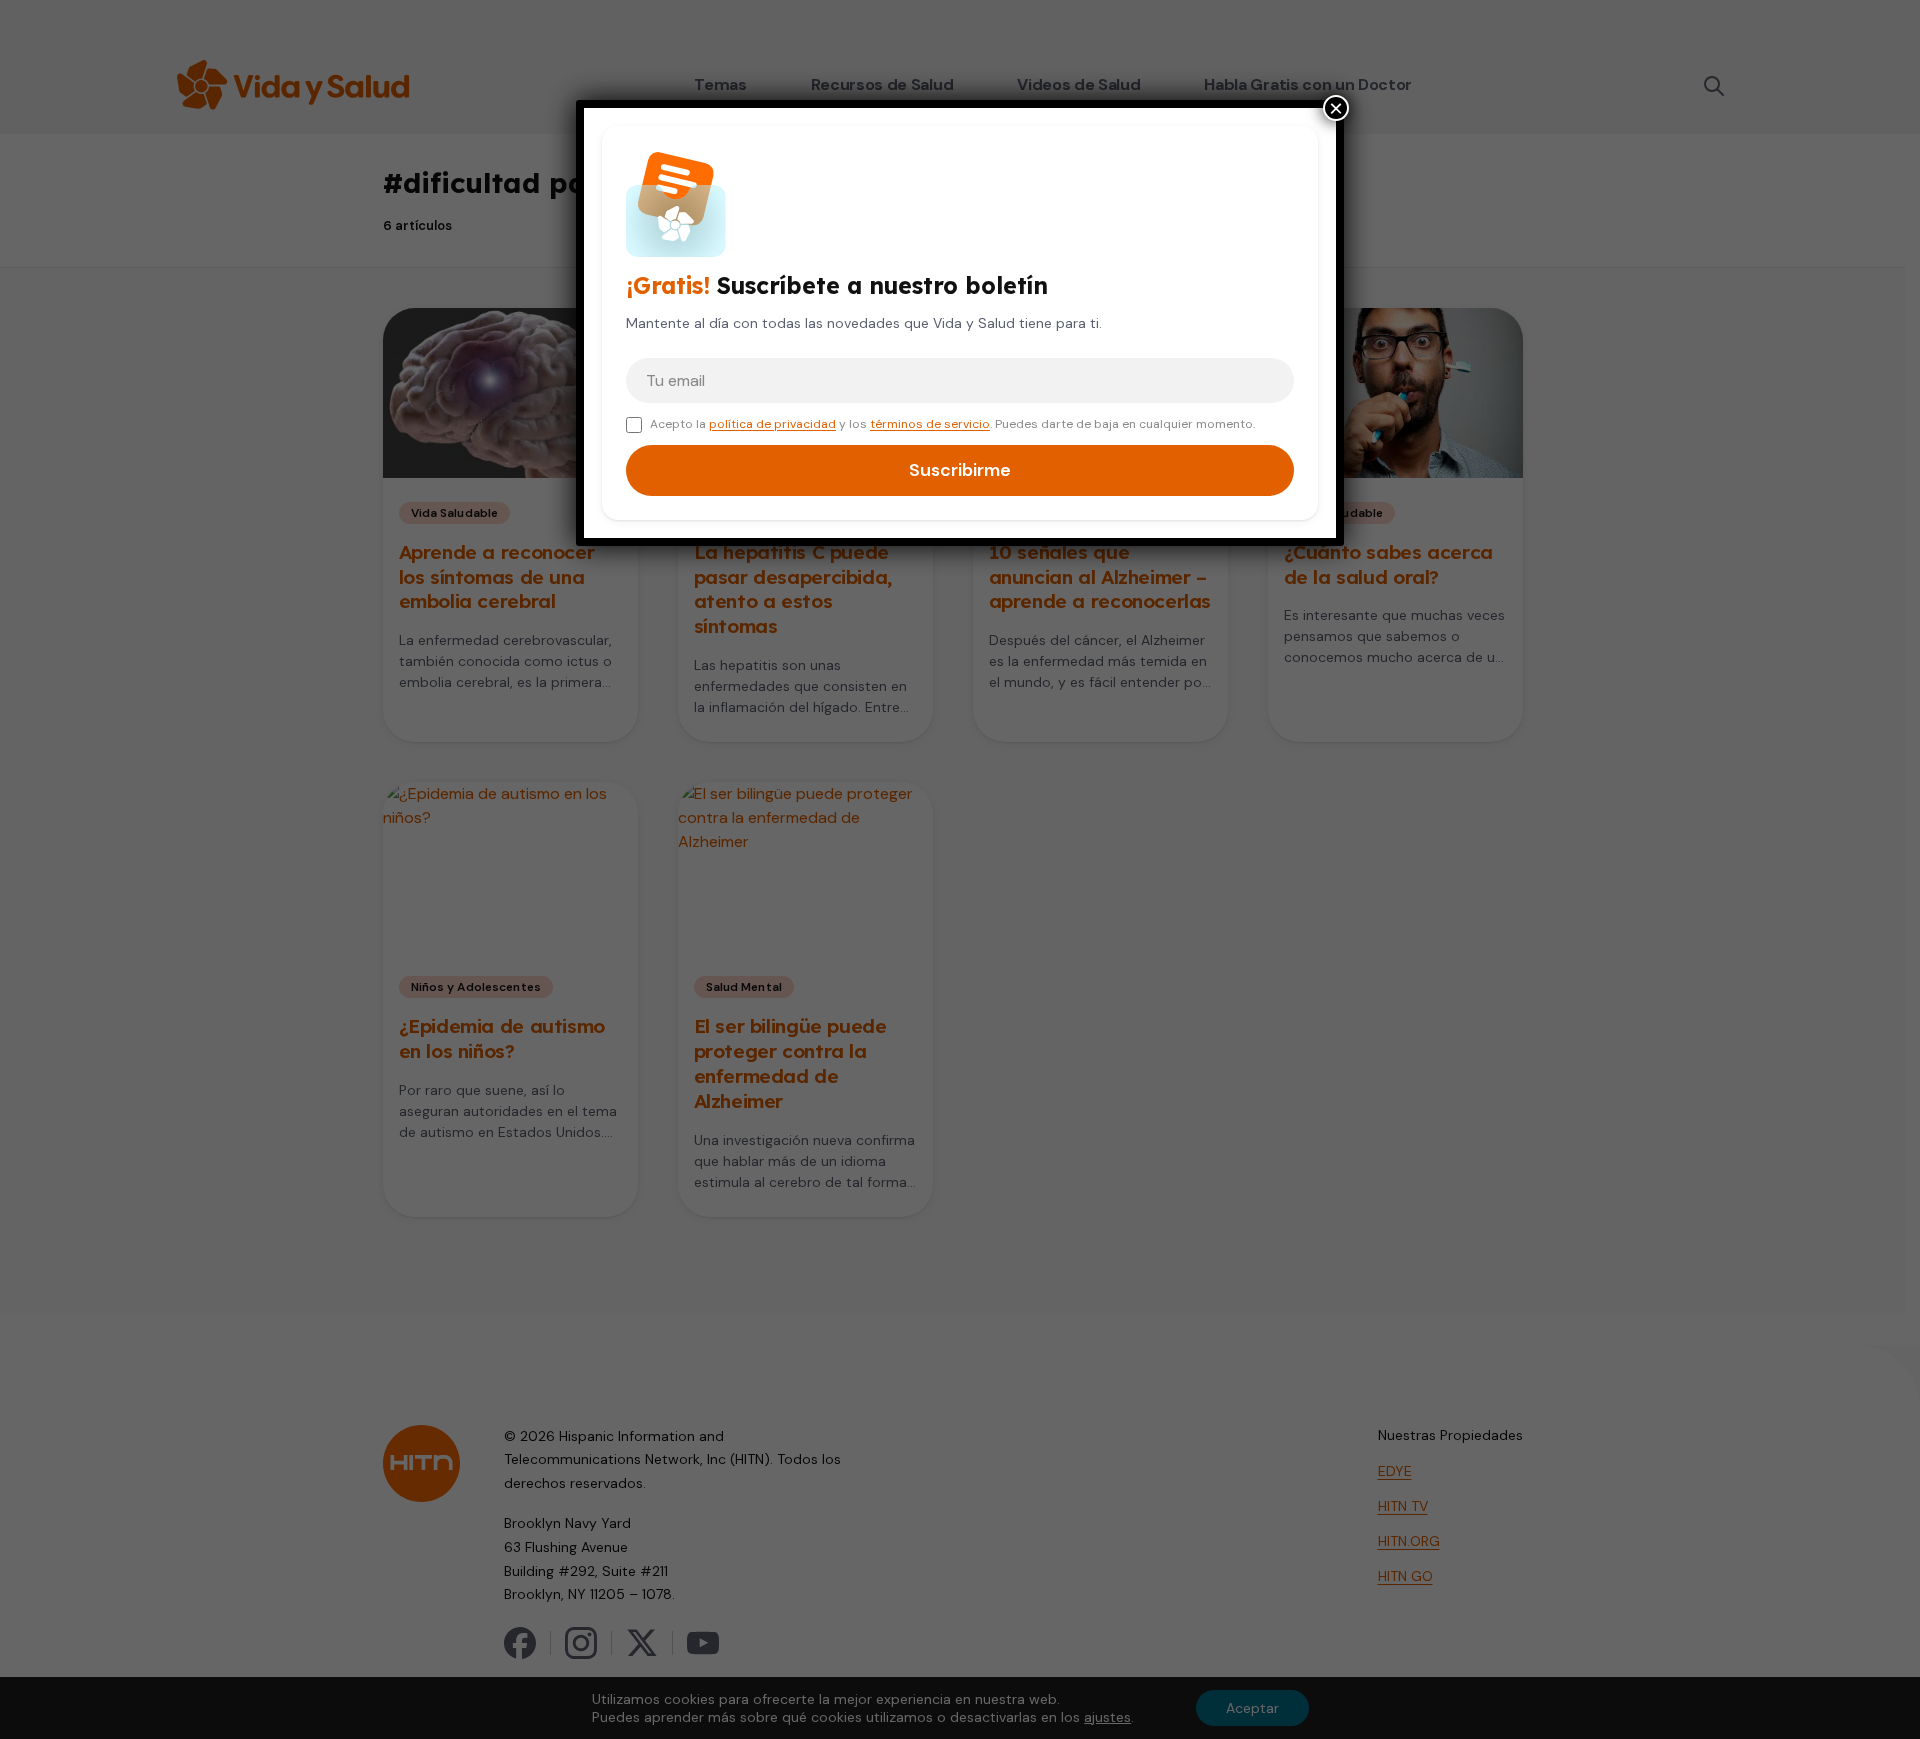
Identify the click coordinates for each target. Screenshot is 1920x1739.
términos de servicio (930, 424)
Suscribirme (960, 470)
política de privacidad (772, 424)
